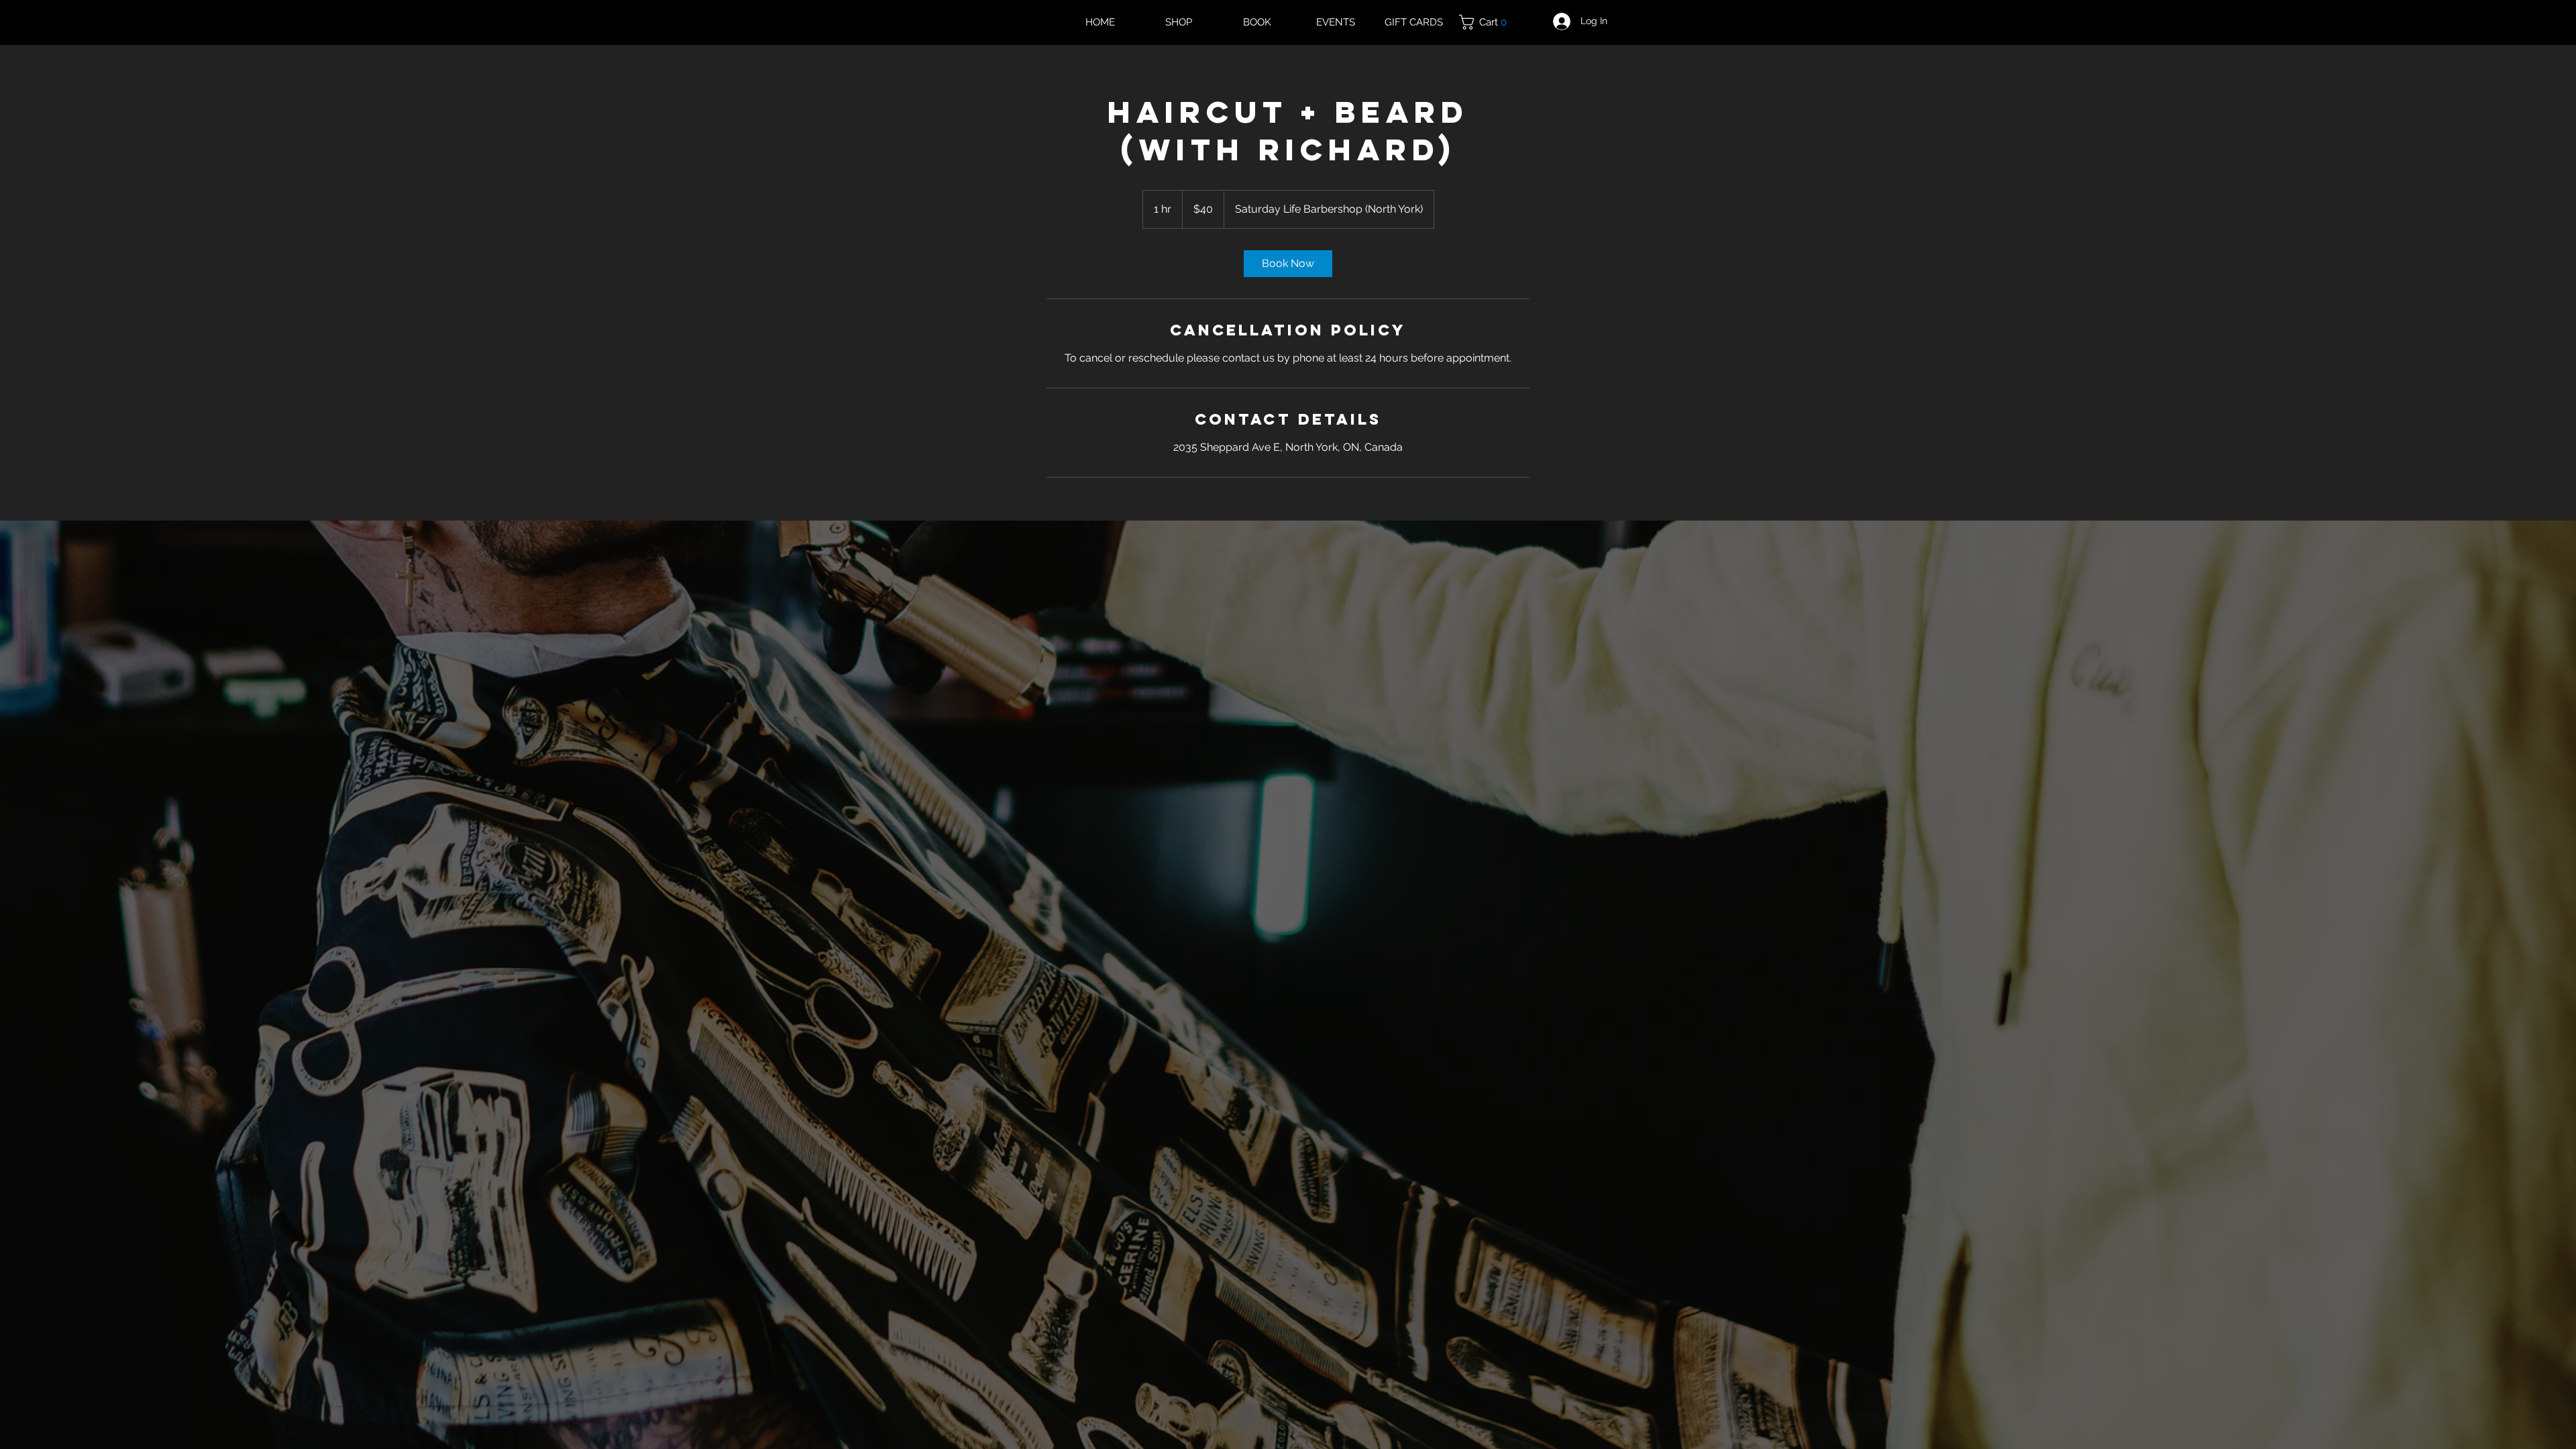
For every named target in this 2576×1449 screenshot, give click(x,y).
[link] (1288, 264)
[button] (1488, 22)
